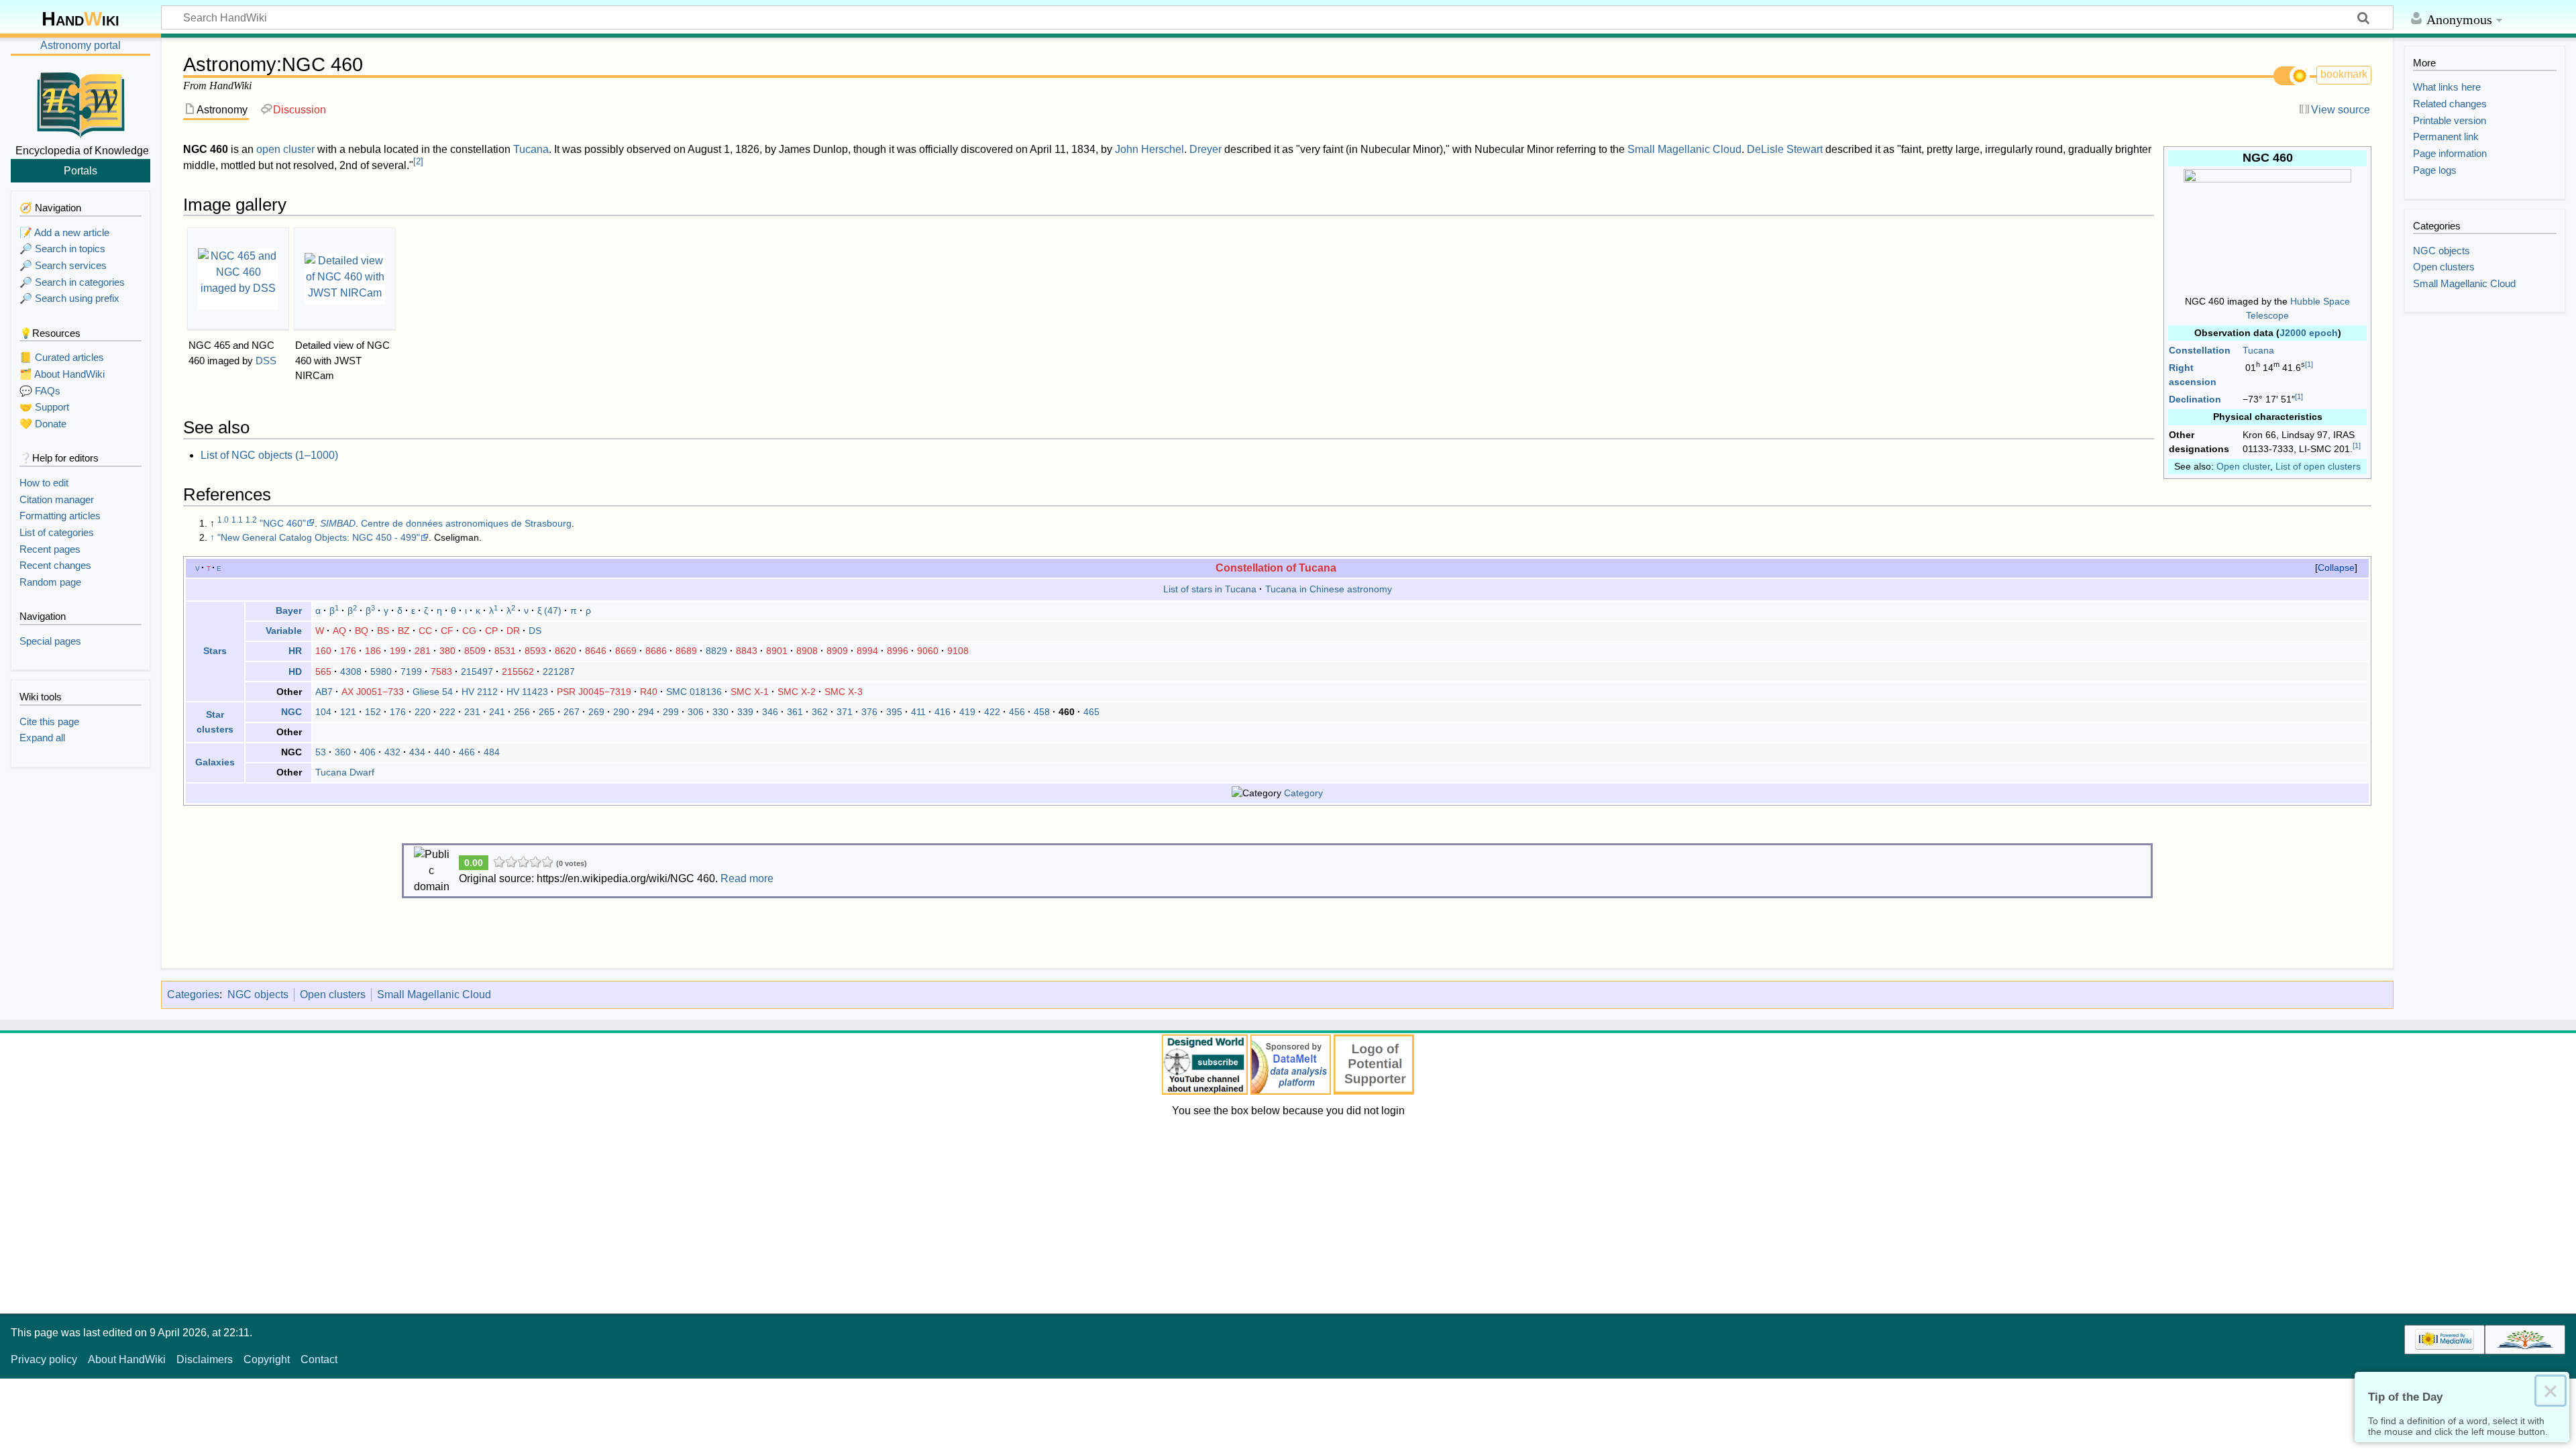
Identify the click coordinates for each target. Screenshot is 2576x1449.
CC (425, 631)
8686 (656, 651)
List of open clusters (2318, 466)
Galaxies (215, 762)
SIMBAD (338, 523)
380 (447, 651)
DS (535, 631)
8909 (837, 651)
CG (469, 631)
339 (745, 712)
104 (323, 712)
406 (368, 752)
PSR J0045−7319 (594, 692)
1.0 (223, 520)
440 (442, 752)
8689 (686, 651)
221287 (559, 672)
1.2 (251, 520)
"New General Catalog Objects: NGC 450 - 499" (319, 537)
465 (1091, 712)
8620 (566, 651)
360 (343, 752)
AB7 (324, 692)
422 (992, 712)
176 (348, 651)
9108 (958, 651)
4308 (351, 672)
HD (295, 672)
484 (492, 752)
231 (472, 712)
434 (417, 752)
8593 (535, 651)
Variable (284, 631)
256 (522, 712)
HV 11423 (527, 692)
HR (295, 651)
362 (820, 712)
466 (467, 752)
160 (323, 651)
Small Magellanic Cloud (1684, 149)
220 (423, 712)
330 (720, 712)
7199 (411, 672)
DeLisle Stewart (1785, 149)
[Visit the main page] (80, 103)
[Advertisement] (1288, 1213)
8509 (475, 651)
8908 (807, 651)
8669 (626, 651)
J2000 (2293, 333)
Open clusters (333, 995)
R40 (649, 692)
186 (373, 651)
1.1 (237, 520)
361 (795, 712)
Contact (319, 1359)
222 (447, 712)
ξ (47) (549, 610)
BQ (362, 631)
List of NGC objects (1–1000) (269, 455)
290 (621, 712)
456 (1017, 712)
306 (696, 712)
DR (513, 631)
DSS (266, 361)
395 (894, 712)
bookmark (2344, 74)
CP (491, 631)
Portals (80, 170)
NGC (291, 712)
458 (1042, 712)
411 (918, 712)
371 (845, 712)
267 (572, 712)
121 (348, 712)
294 (646, 712)
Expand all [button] (42, 738)
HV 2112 (480, 692)
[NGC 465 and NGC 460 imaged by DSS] (238, 279)
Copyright (267, 1359)
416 (943, 712)
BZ (404, 631)
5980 (381, 672)
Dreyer (1205, 149)
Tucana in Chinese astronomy (1329, 589)
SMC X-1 (750, 692)
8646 (596, 651)
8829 (716, 651)
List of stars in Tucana (1210, 589)
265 (547, 712)
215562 (518, 672)
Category (1303, 793)
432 (392, 752)
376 (869, 712)
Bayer (289, 610)
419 (967, 712)
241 (497, 712)
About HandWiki (127, 1359)
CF (447, 631)
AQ (339, 631)
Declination (2195, 399)
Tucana (2258, 350)
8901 (777, 651)
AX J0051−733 (373, 692)
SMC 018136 (694, 692)
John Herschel (1149, 149)
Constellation (2200, 350)
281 (423, 651)
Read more (747, 878)
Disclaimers (205, 1359)
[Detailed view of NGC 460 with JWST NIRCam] (345, 279)
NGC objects (258, 995)
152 (373, 712)
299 (671, 712)
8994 (867, 651)
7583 (441, 672)
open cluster (285, 149)
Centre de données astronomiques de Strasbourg (466, 523)
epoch (2323, 333)
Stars (215, 651)
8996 (898, 651)
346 (770, 712)
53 (321, 752)
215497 (477, 672)
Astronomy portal (80, 45)
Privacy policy (44, 1359)
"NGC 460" (283, 523)
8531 (505, 651)
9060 (928, 651)
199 (398, 651)
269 (596, 712)
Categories (193, 995)
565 (323, 672)
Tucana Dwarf (345, 772)
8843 (747, 651)
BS (383, 631)
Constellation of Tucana (1276, 568)
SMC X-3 (844, 692)
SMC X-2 (797, 692)
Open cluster (2243, 466)
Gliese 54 (433, 692)
